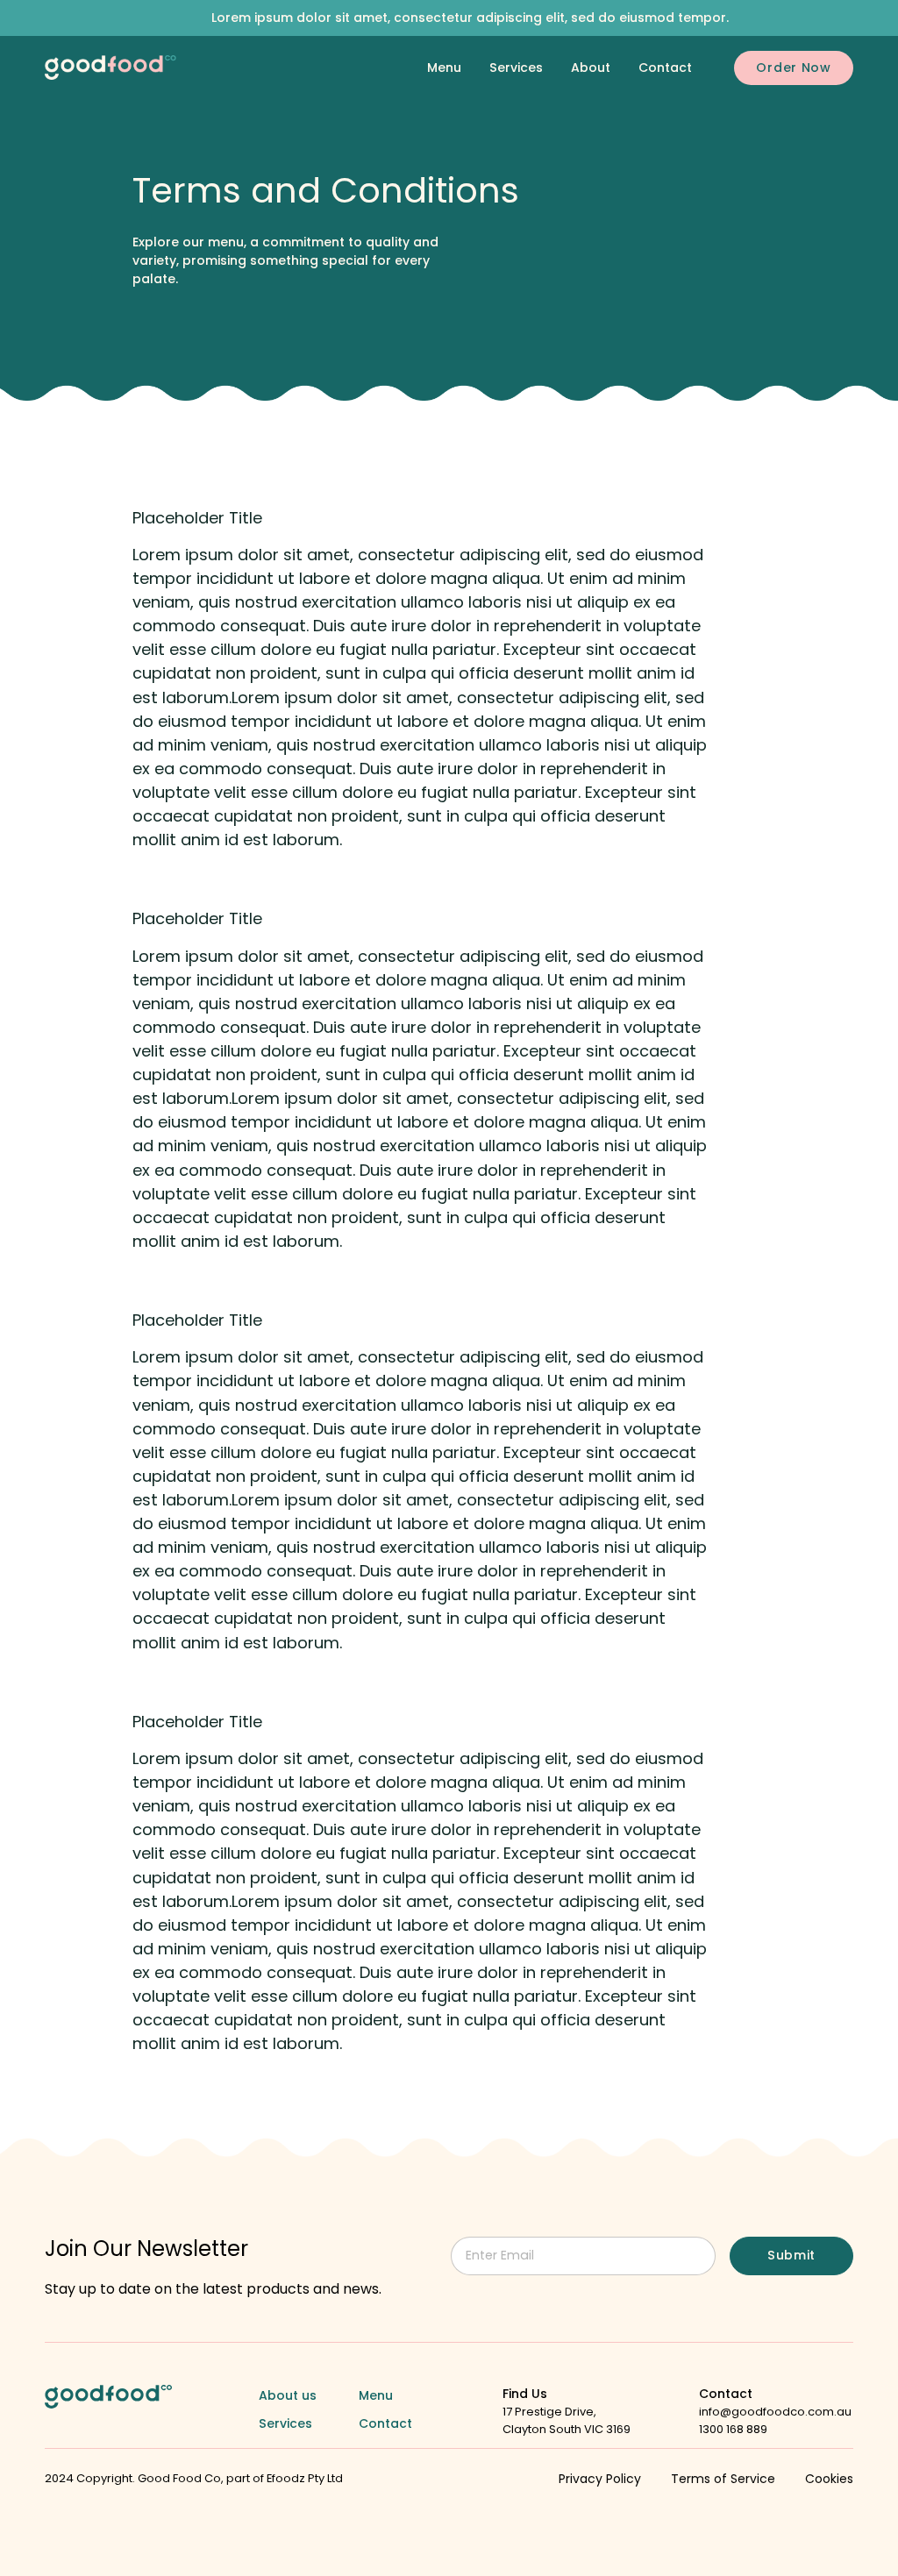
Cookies (829, 2479)
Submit (791, 2255)
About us (288, 2395)
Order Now (793, 68)
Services (516, 68)
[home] (110, 68)
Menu (444, 68)
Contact (665, 68)
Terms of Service (723, 2479)
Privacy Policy (600, 2479)
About (591, 68)
